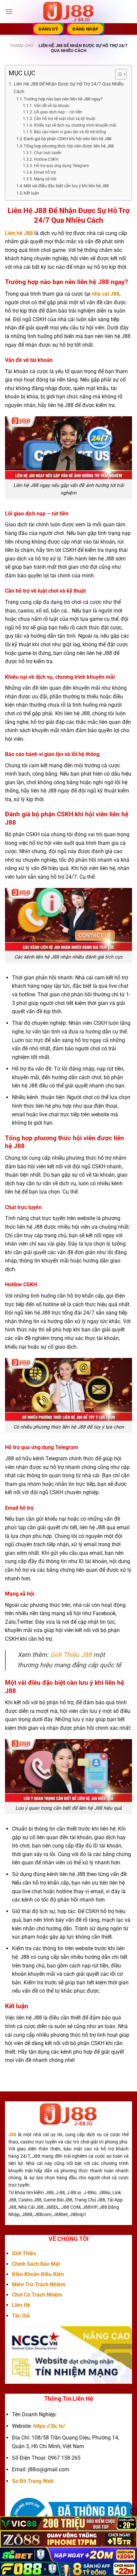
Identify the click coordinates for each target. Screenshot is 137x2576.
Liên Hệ (21, 2305)
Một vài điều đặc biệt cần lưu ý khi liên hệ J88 (66, 186)
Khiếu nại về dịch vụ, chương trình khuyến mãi (75, 125)
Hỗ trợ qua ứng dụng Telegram (61, 166)
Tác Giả (21, 2316)
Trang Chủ (21, 46)
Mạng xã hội (45, 179)
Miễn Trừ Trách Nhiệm (39, 2284)
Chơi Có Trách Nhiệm (37, 2295)
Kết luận (31, 193)
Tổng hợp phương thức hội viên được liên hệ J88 (69, 146)
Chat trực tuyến (48, 153)
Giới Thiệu (24, 2253)
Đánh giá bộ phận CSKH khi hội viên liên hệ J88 (68, 139)
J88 (12, 2135)
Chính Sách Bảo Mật (36, 2264)
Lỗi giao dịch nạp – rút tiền (58, 112)
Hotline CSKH (46, 159)
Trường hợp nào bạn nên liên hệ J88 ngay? (63, 99)
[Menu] (9, 11)
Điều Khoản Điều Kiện (38, 2274)
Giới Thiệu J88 (71, 1655)
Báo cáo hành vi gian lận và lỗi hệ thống (70, 132)
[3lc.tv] (68, 12)
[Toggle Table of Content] (118, 74)
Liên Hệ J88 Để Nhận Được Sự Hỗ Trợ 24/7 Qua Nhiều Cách (69, 88)
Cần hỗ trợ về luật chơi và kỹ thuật (65, 119)
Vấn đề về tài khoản (52, 106)
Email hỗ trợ (45, 172)
